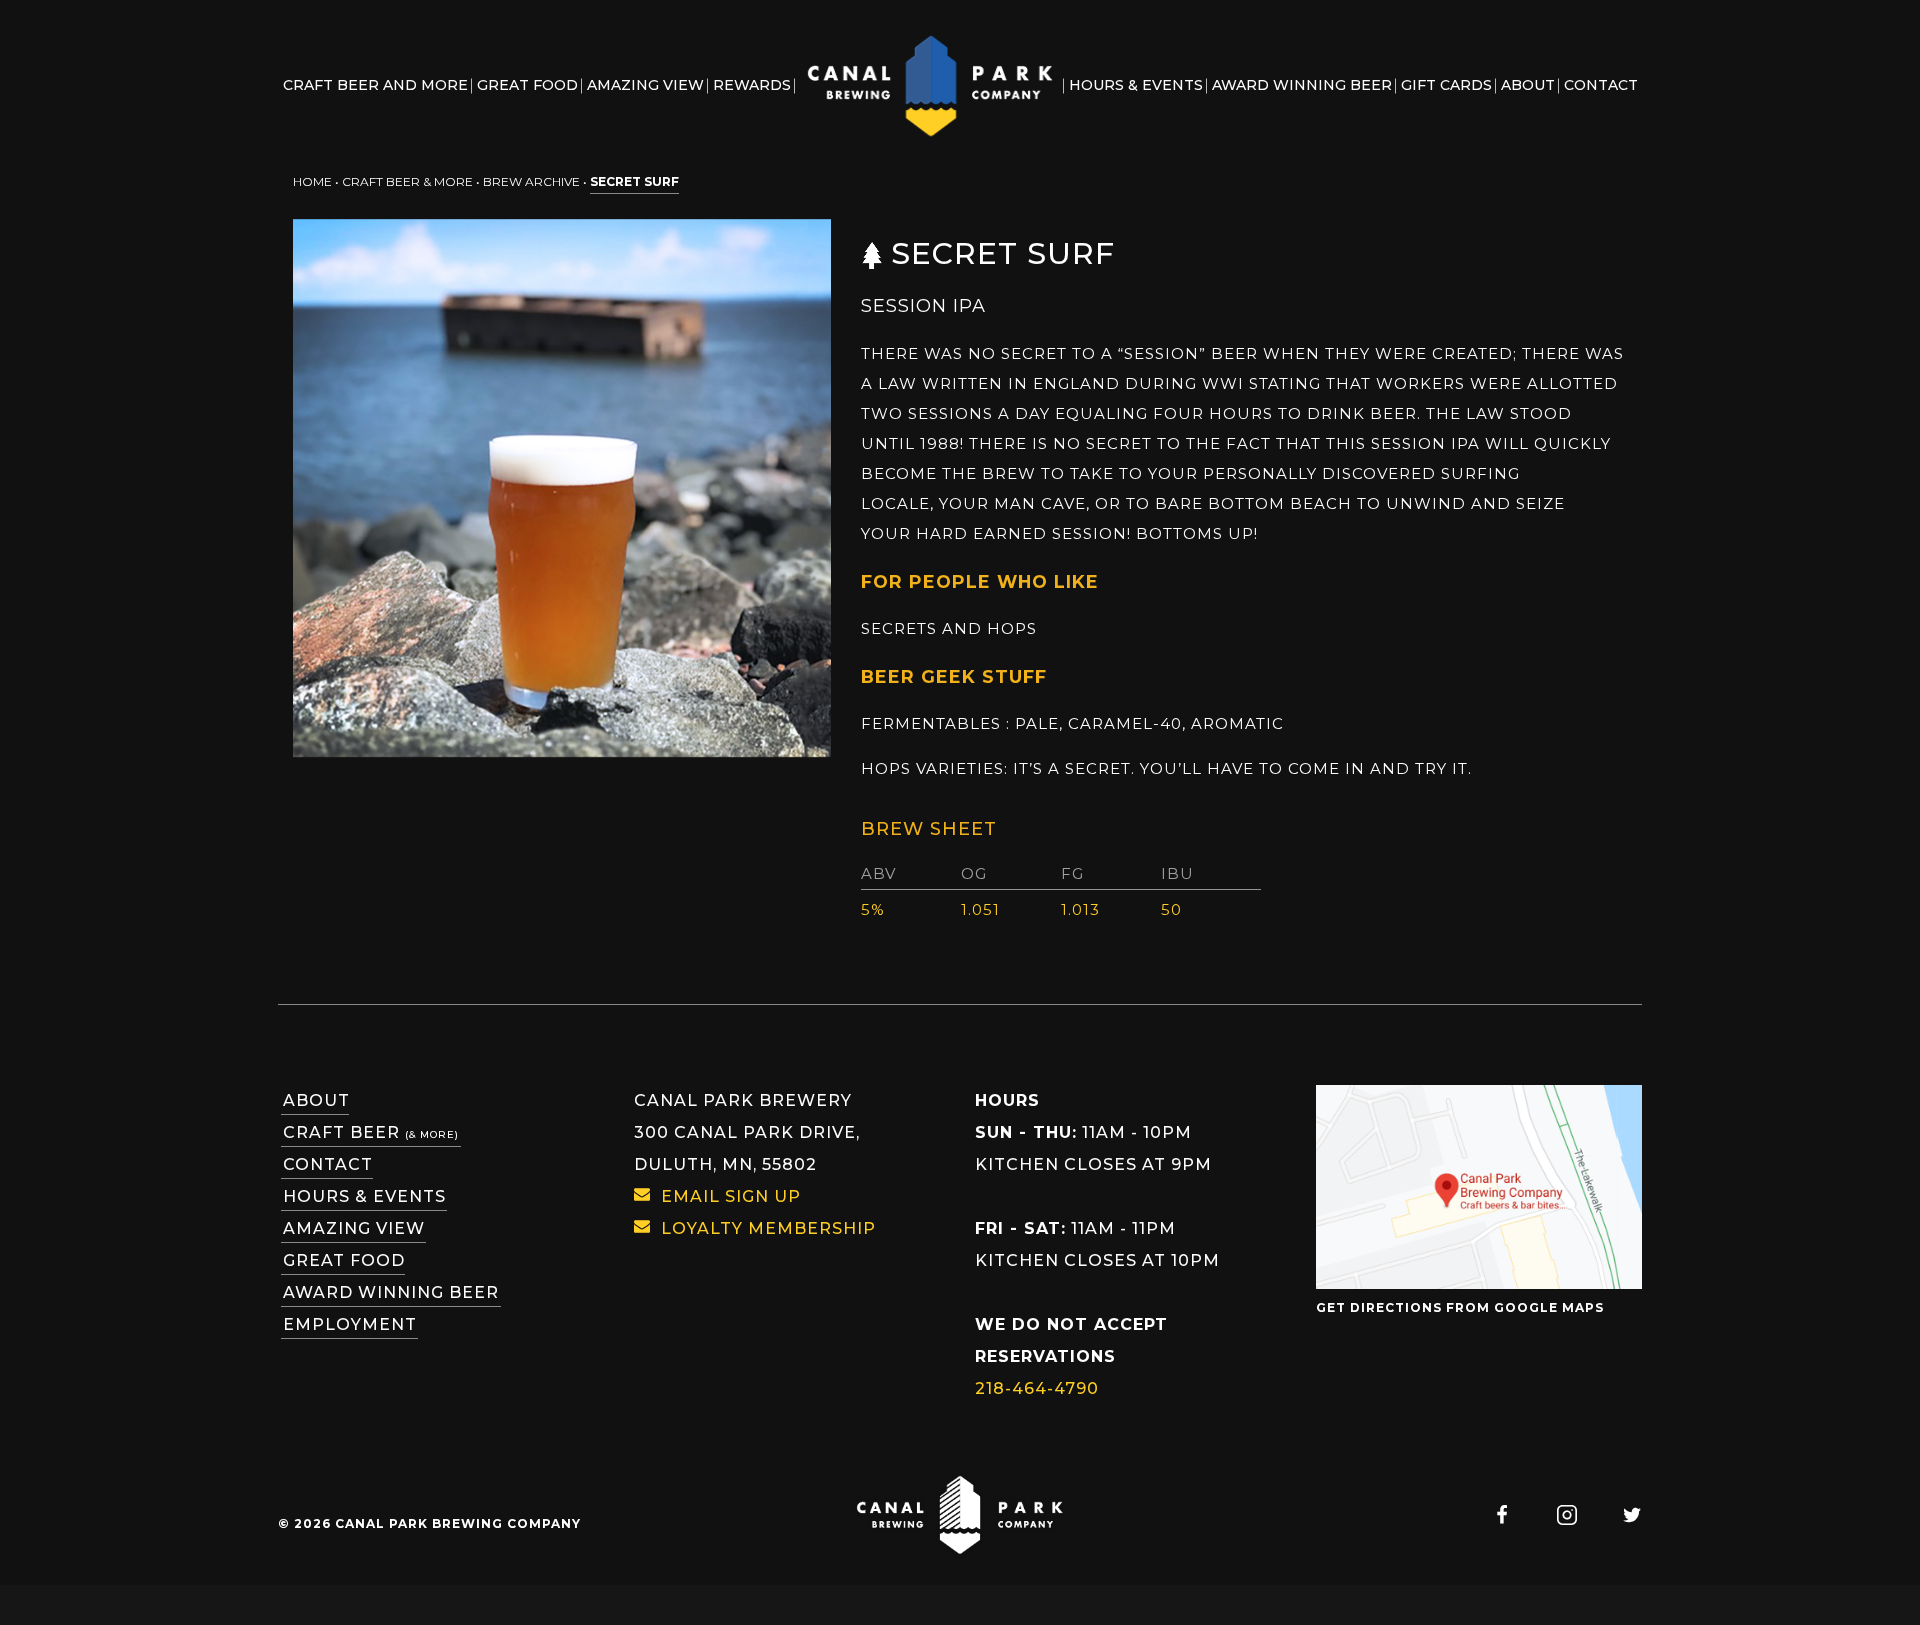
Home (312, 181)
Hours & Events (364, 1196)
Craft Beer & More (407, 181)
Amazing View (354, 1228)
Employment (350, 1324)
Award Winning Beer (391, 1292)
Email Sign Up (731, 1196)
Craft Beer (371, 1132)
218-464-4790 (1037, 1388)
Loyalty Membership (768, 1228)
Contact (328, 1164)
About (316, 1100)
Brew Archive (531, 181)
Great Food (344, 1260)
